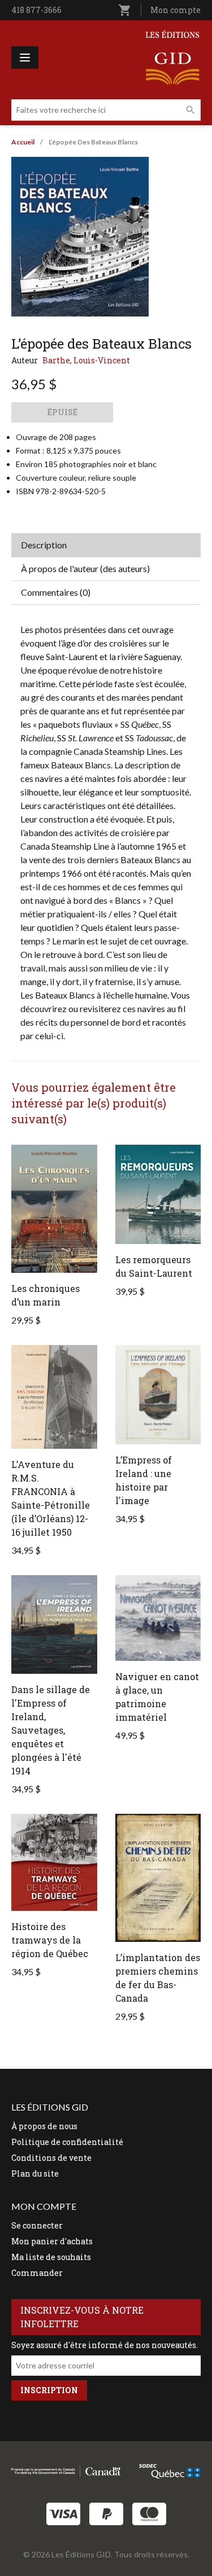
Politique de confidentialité (67, 2142)
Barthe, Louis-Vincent (86, 360)
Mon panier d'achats (52, 2241)
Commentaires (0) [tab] (56, 592)
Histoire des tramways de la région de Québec (50, 1940)
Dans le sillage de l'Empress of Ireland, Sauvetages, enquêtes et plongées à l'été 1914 (51, 1730)
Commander (37, 2273)
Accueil (23, 142)
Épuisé (62, 412)
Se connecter (37, 2225)
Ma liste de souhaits (51, 2257)
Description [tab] (44, 545)
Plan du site (35, 2173)
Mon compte (176, 10)
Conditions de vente (51, 2158)
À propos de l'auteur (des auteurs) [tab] (85, 568)
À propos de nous (44, 2126)
